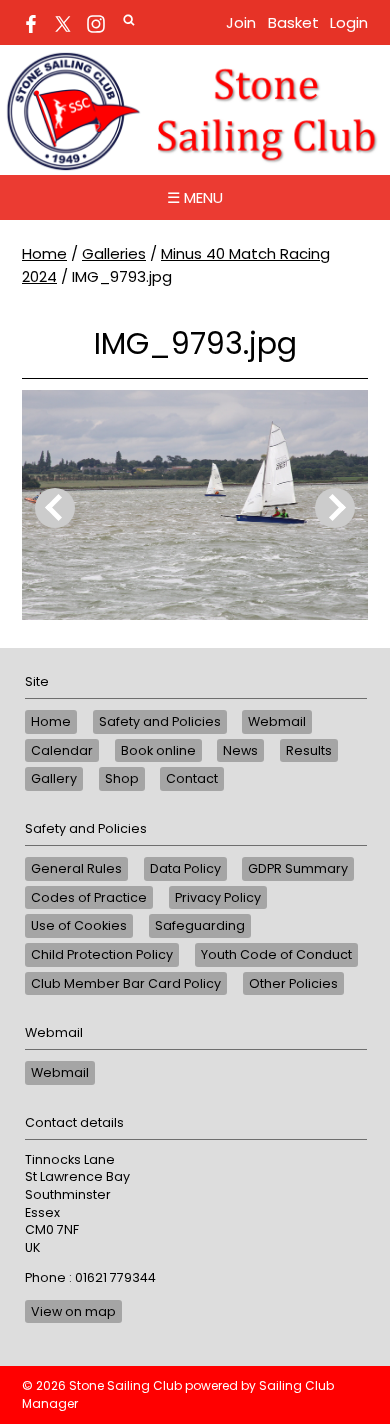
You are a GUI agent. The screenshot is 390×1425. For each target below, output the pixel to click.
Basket (293, 22)
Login (349, 22)
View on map (73, 1311)
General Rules (76, 868)
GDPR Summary (298, 868)
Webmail (277, 721)
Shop (122, 778)
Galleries (114, 253)
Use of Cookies (79, 925)
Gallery (54, 778)
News (240, 750)
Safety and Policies (160, 721)
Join (241, 22)
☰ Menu (195, 197)
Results (309, 750)
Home (44, 253)
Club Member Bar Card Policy (126, 983)
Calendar (62, 750)
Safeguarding (200, 925)
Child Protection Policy (102, 954)
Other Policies (293, 983)
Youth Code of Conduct (276, 954)
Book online (158, 750)
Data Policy (185, 868)
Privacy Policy (218, 897)
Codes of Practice (89, 897)
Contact (192, 778)
